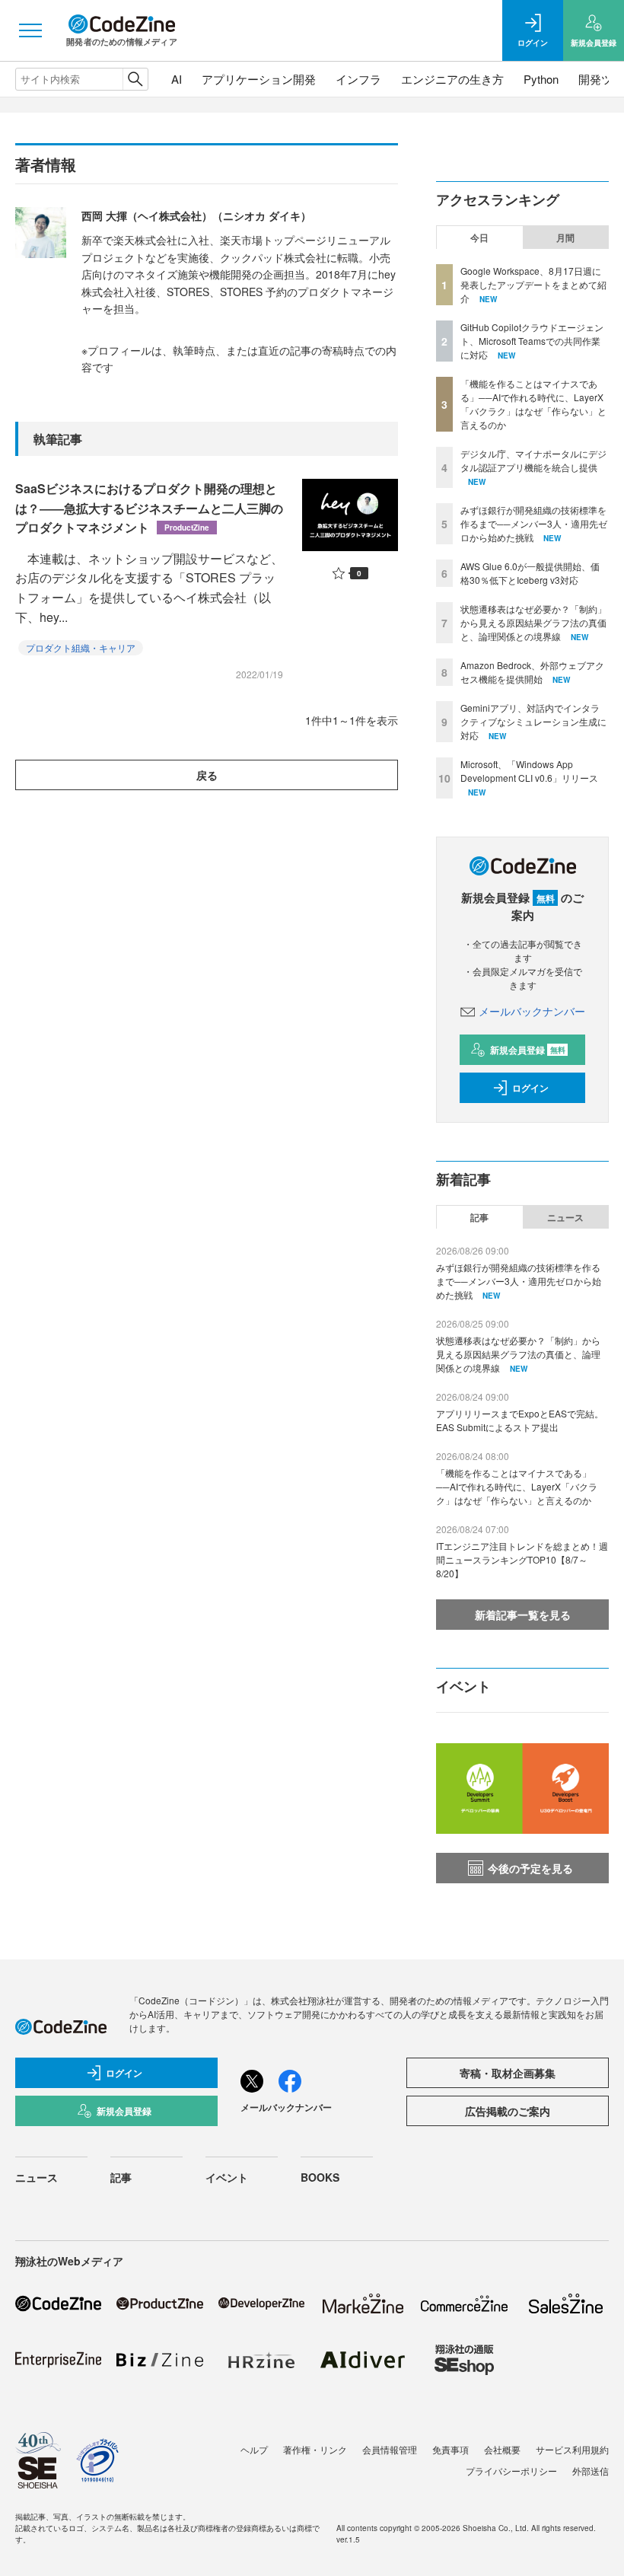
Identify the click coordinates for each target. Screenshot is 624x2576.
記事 (479, 1217)
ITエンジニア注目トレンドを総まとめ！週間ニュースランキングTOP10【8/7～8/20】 (522, 1559)
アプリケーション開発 (259, 79)
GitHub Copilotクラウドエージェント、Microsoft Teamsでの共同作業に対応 (532, 341)
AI (177, 79)
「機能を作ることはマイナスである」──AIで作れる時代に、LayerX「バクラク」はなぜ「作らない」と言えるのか (533, 404)
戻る (207, 775)
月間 (565, 238)
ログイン (530, 1088)
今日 (479, 238)
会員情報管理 (390, 2449)
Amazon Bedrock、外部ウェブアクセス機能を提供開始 (532, 672)
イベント (227, 2177)
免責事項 (450, 2449)
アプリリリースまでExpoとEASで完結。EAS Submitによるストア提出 (520, 1420)
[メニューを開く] (30, 30)
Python (541, 79)
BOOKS (320, 2177)
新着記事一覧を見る (523, 1615)
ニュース (565, 1217)
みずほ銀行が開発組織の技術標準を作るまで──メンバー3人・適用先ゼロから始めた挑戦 (534, 523)
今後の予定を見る (530, 1868)
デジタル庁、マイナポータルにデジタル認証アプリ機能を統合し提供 (533, 460)
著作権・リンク (315, 2449)
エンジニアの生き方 (452, 79)
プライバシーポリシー (511, 2471)
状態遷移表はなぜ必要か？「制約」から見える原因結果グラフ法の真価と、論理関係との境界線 (533, 622)
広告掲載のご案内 (508, 2111)
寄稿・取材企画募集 (508, 2073)
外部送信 (591, 2471)
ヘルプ (254, 2449)
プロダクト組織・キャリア (81, 647)
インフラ (358, 79)
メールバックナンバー (532, 1011)
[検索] (135, 79)
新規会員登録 (528, 1050)
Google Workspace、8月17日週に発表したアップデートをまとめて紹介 (533, 284)
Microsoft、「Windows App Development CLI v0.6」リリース (529, 771)
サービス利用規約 (572, 2449)
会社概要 (502, 2449)
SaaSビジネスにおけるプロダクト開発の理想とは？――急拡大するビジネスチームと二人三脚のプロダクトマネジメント (149, 508)
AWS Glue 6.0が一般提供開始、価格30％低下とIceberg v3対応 (530, 573)
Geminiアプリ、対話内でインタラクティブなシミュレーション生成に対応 (533, 721)
